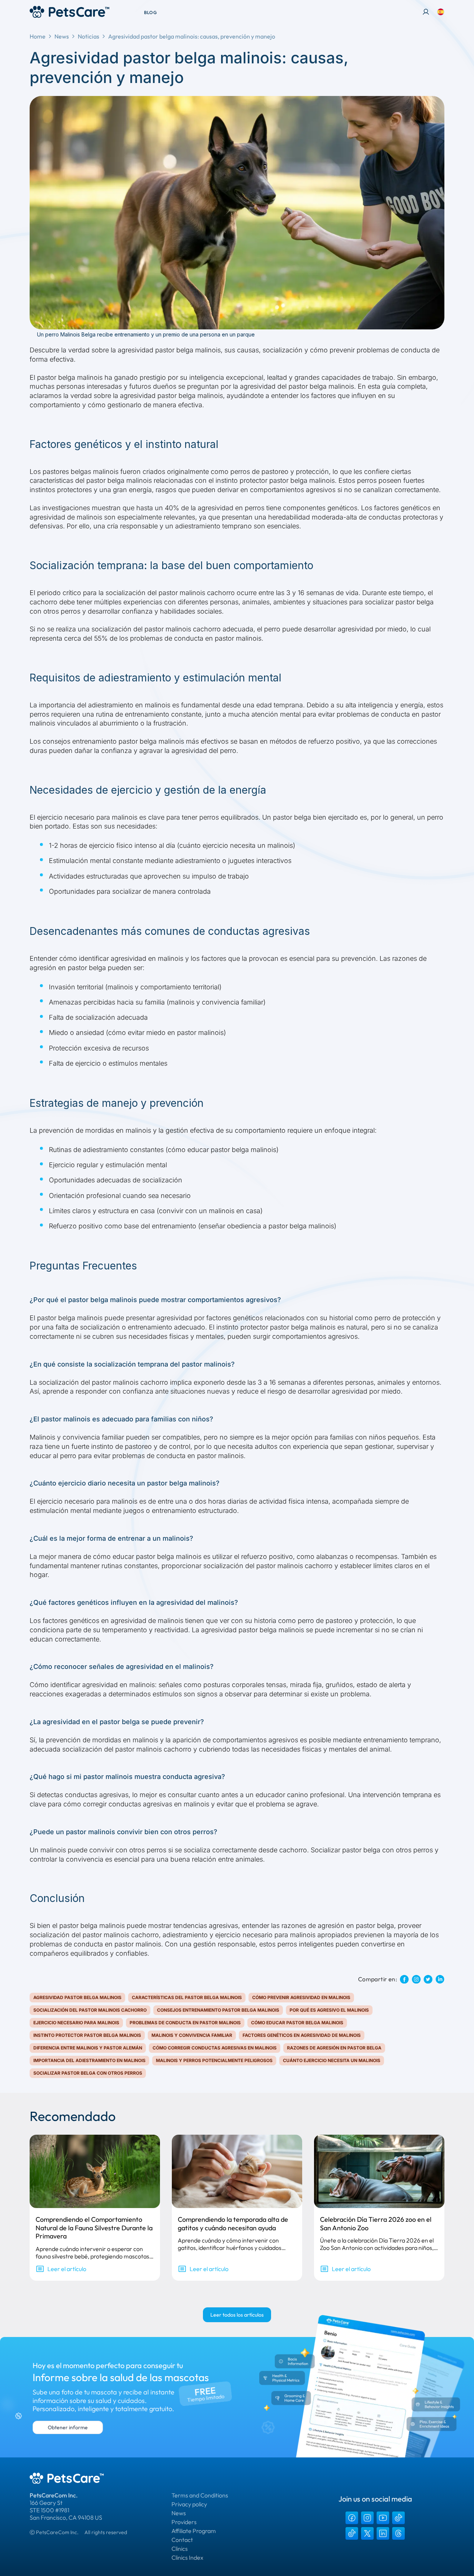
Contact (182, 2540)
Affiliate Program (194, 2531)
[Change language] (441, 12)
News (62, 36)
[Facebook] (352, 2518)
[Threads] (398, 2533)
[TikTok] (398, 2518)
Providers (184, 2522)
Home (38, 36)
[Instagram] (367, 2518)
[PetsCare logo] (69, 12)
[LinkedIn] (383, 2533)
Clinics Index (187, 2557)
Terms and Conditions (200, 2495)
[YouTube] (383, 2518)
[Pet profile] (426, 12)
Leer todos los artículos (237, 2315)
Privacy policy (189, 2504)
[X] (367, 2533)
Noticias (89, 36)
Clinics (180, 2549)
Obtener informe (68, 2427)
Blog (150, 12)
